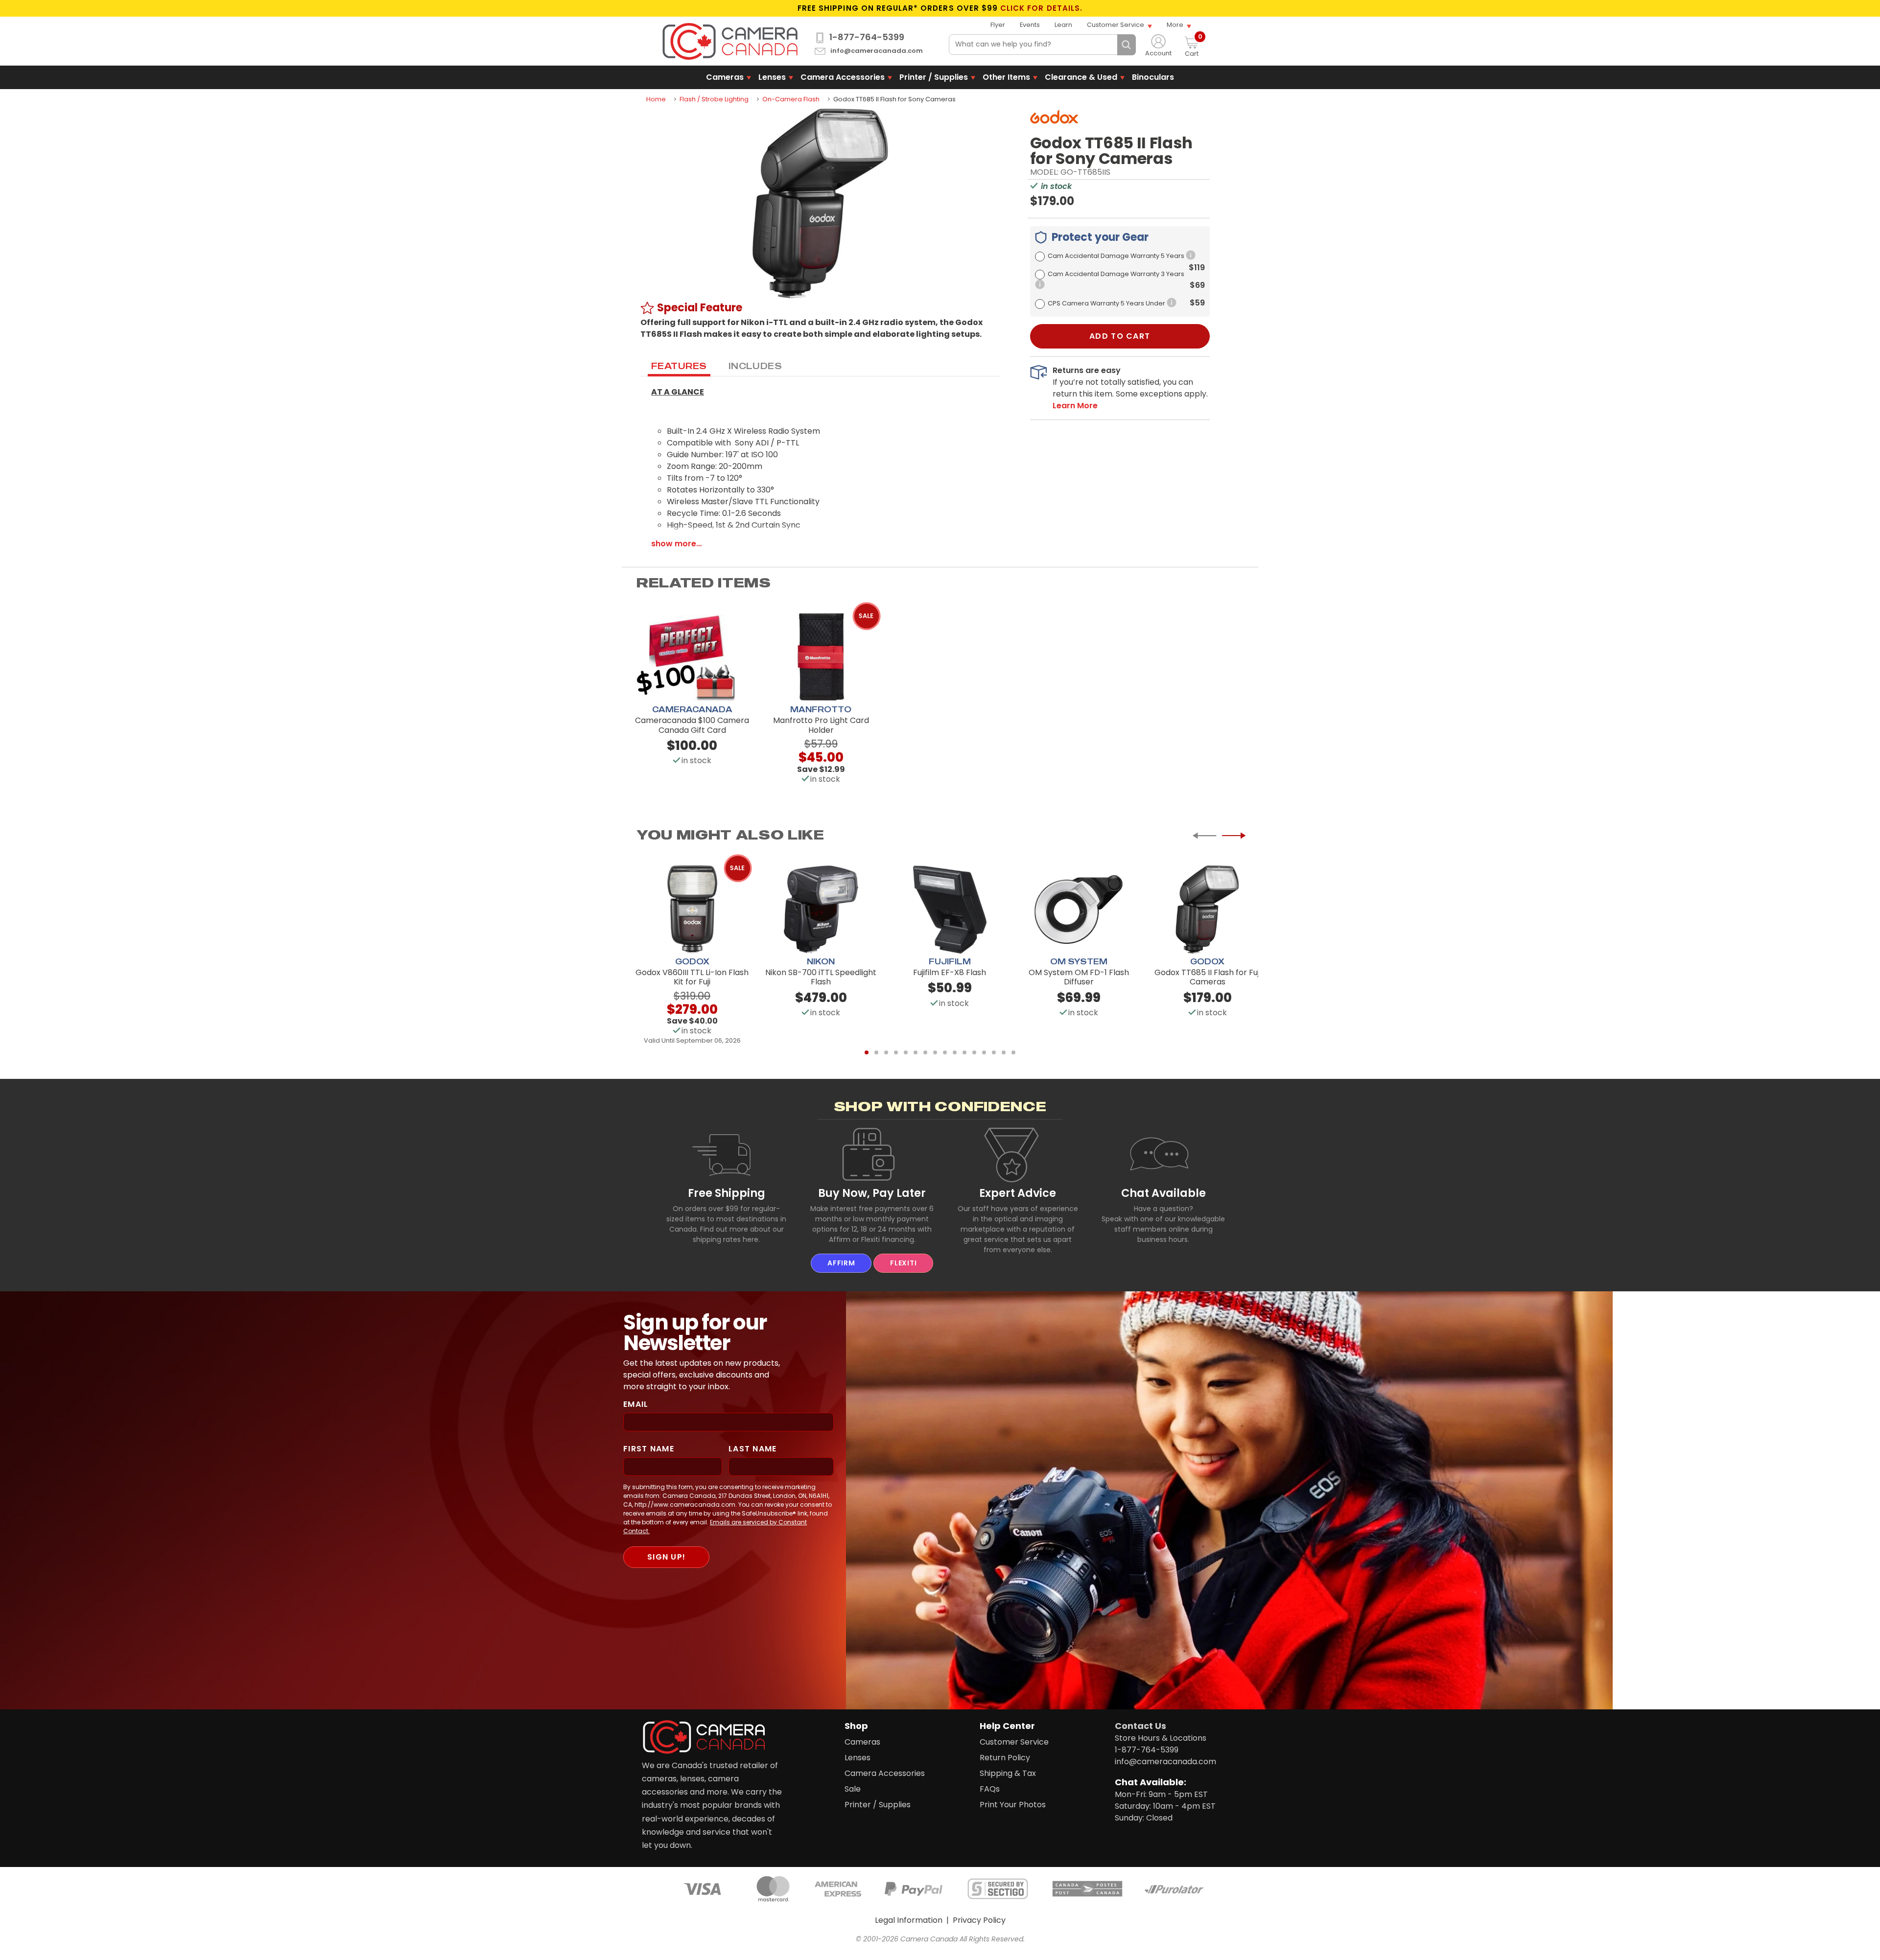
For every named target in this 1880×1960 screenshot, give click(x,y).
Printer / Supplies (934, 77)
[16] (1013, 1052)
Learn (1063, 25)
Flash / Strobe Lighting (714, 99)
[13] (984, 1052)
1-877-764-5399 (867, 37)
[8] (935, 1052)
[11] (964, 1052)
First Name (649, 1449)
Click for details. (1041, 8)
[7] (925, 1052)
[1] (867, 1052)
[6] (916, 1052)
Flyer (998, 25)
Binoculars (1153, 77)
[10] (955, 1052)
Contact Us (1140, 1726)
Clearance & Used (1081, 77)
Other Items (1006, 77)
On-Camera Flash (791, 99)
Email (636, 1404)
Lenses (772, 77)
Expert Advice (1018, 1193)
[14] (994, 1052)
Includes (755, 366)
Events (1030, 25)
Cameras (725, 77)
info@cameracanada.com (877, 51)
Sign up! (666, 1557)
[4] (896, 1052)
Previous (1204, 836)
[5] (906, 1052)
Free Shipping (727, 1193)
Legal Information (909, 1920)
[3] (886, 1052)
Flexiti (903, 1263)
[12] (974, 1052)
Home (656, 99)
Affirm (841, 1263)
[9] (945, 1052)
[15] (1004, 1052)
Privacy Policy (979, 1920)
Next (1234, 836)
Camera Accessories (843, 77)
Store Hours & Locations (1161, 1738)
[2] (876, 1052)
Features (679, 366)
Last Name (753, 1449)
